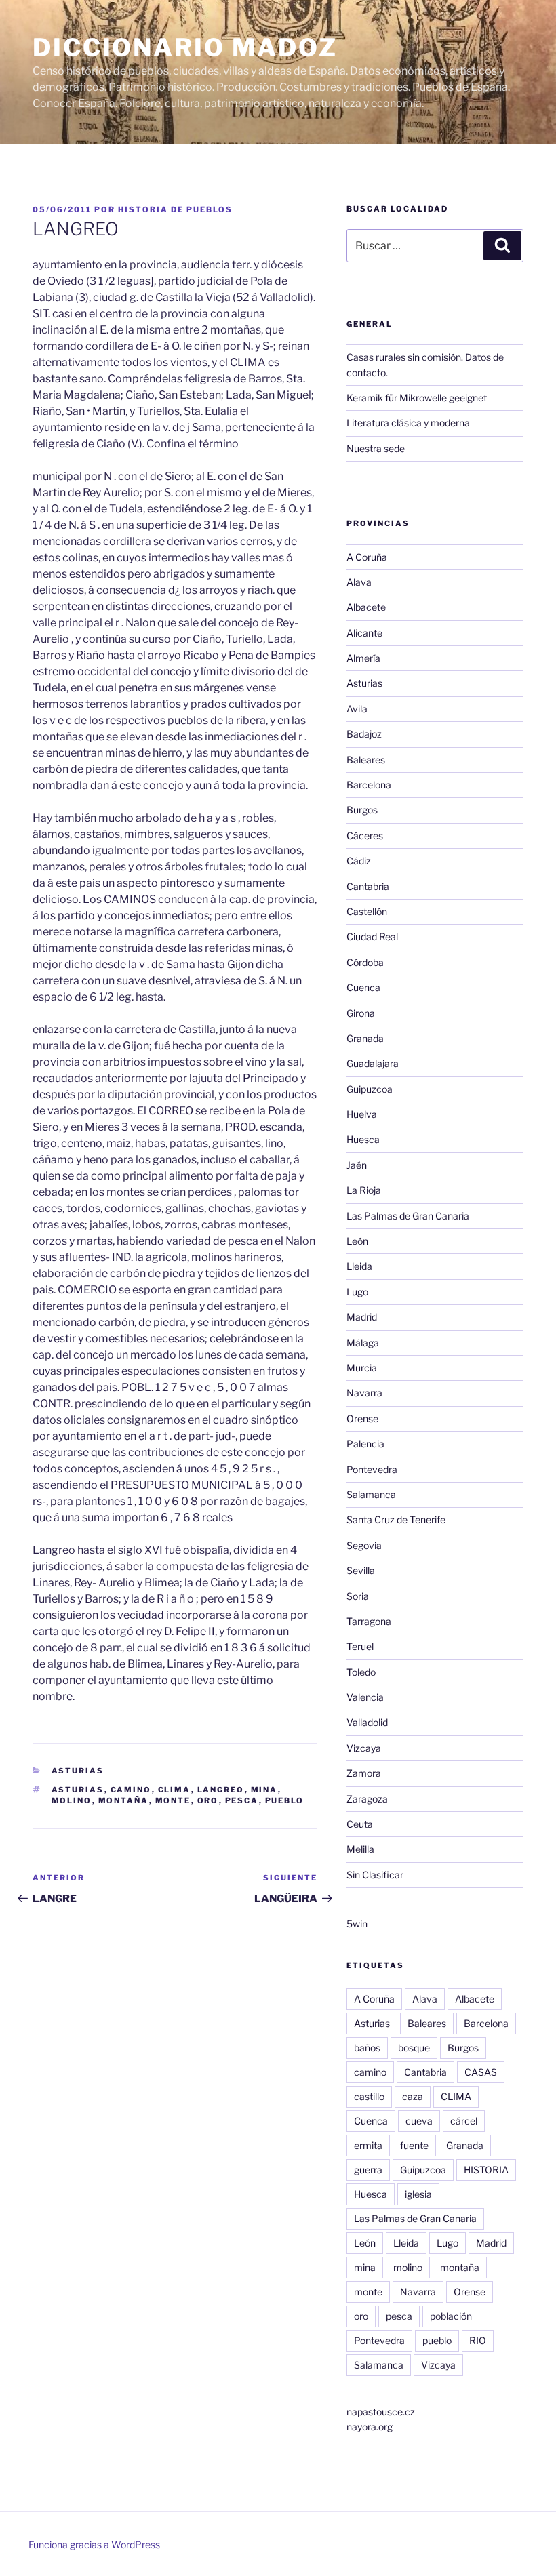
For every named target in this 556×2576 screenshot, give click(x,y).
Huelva (362, 1114)
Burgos (362, 810)
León (357, 1241)
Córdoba (365, 962)
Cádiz (359, 861)
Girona (361, 1013)
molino (72, 1800)
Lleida (359, 1266)
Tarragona (369, 1621)
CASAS (481, 2072)
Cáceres (365, 836)
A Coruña (367, 557)
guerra (368, 2170)
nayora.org (370, 2427)
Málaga (363, 1343)
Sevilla (361, 1570)
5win (357, 1924)
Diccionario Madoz (185, 47)
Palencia (365, 1444)
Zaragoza (367, 1799)
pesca (242, 1800)
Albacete (366, 607)
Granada (365, 1038)
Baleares (366, 760)
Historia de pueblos (175, 209)
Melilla (360, 1849)
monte (173, 1800)
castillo (369, 2096)
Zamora (364, 1773)
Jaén (357, 1165)
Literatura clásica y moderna (408, 423)
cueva (419, 2121)
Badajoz (364, 734)
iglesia (418, 2194)
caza (413, 2096)
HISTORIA (486, 2170)
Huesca (363, 1139)
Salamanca (371, 1494)
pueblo (285, 1800)
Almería (363, 658)
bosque (414, 2048)
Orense (362, 1418)
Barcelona (369, 785)
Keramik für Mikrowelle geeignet (417, 398)
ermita (368, 2145)
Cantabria (368, 886)
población (451, 2316)
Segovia (364, 1545)
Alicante (364, 633)
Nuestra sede (376, 448)
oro (208, 1800)
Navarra (364, 1393)
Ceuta (360, 1824)
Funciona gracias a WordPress (94, 2544)
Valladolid (367, 1722)
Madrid (362, 1317)
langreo (221, 1790)
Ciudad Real (372, 937)
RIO (478, 2340)
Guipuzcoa (370, 1089)
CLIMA (175, 1790)
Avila (357, 709)
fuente (414, 2145)
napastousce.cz (381, 2412)
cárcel (464, 2121)
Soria (358, 1596)
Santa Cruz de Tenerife (396, 1520)
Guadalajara (373, 1063)
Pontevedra (372, 1469)
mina (264, 1790)
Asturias (78, 1771)
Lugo (357, 1292)
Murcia (362, 1368)
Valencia (365, 1697)
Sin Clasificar (375, 1875)
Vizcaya (364, 1748)
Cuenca (363, 987)
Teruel (360, 1646)
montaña (124, 1800)
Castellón (367, 911)
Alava (359, 582)
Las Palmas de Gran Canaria (408, 1216)
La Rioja (364, 1190)
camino (131, 1790)
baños (367, 2048)
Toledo (361, 1672)
